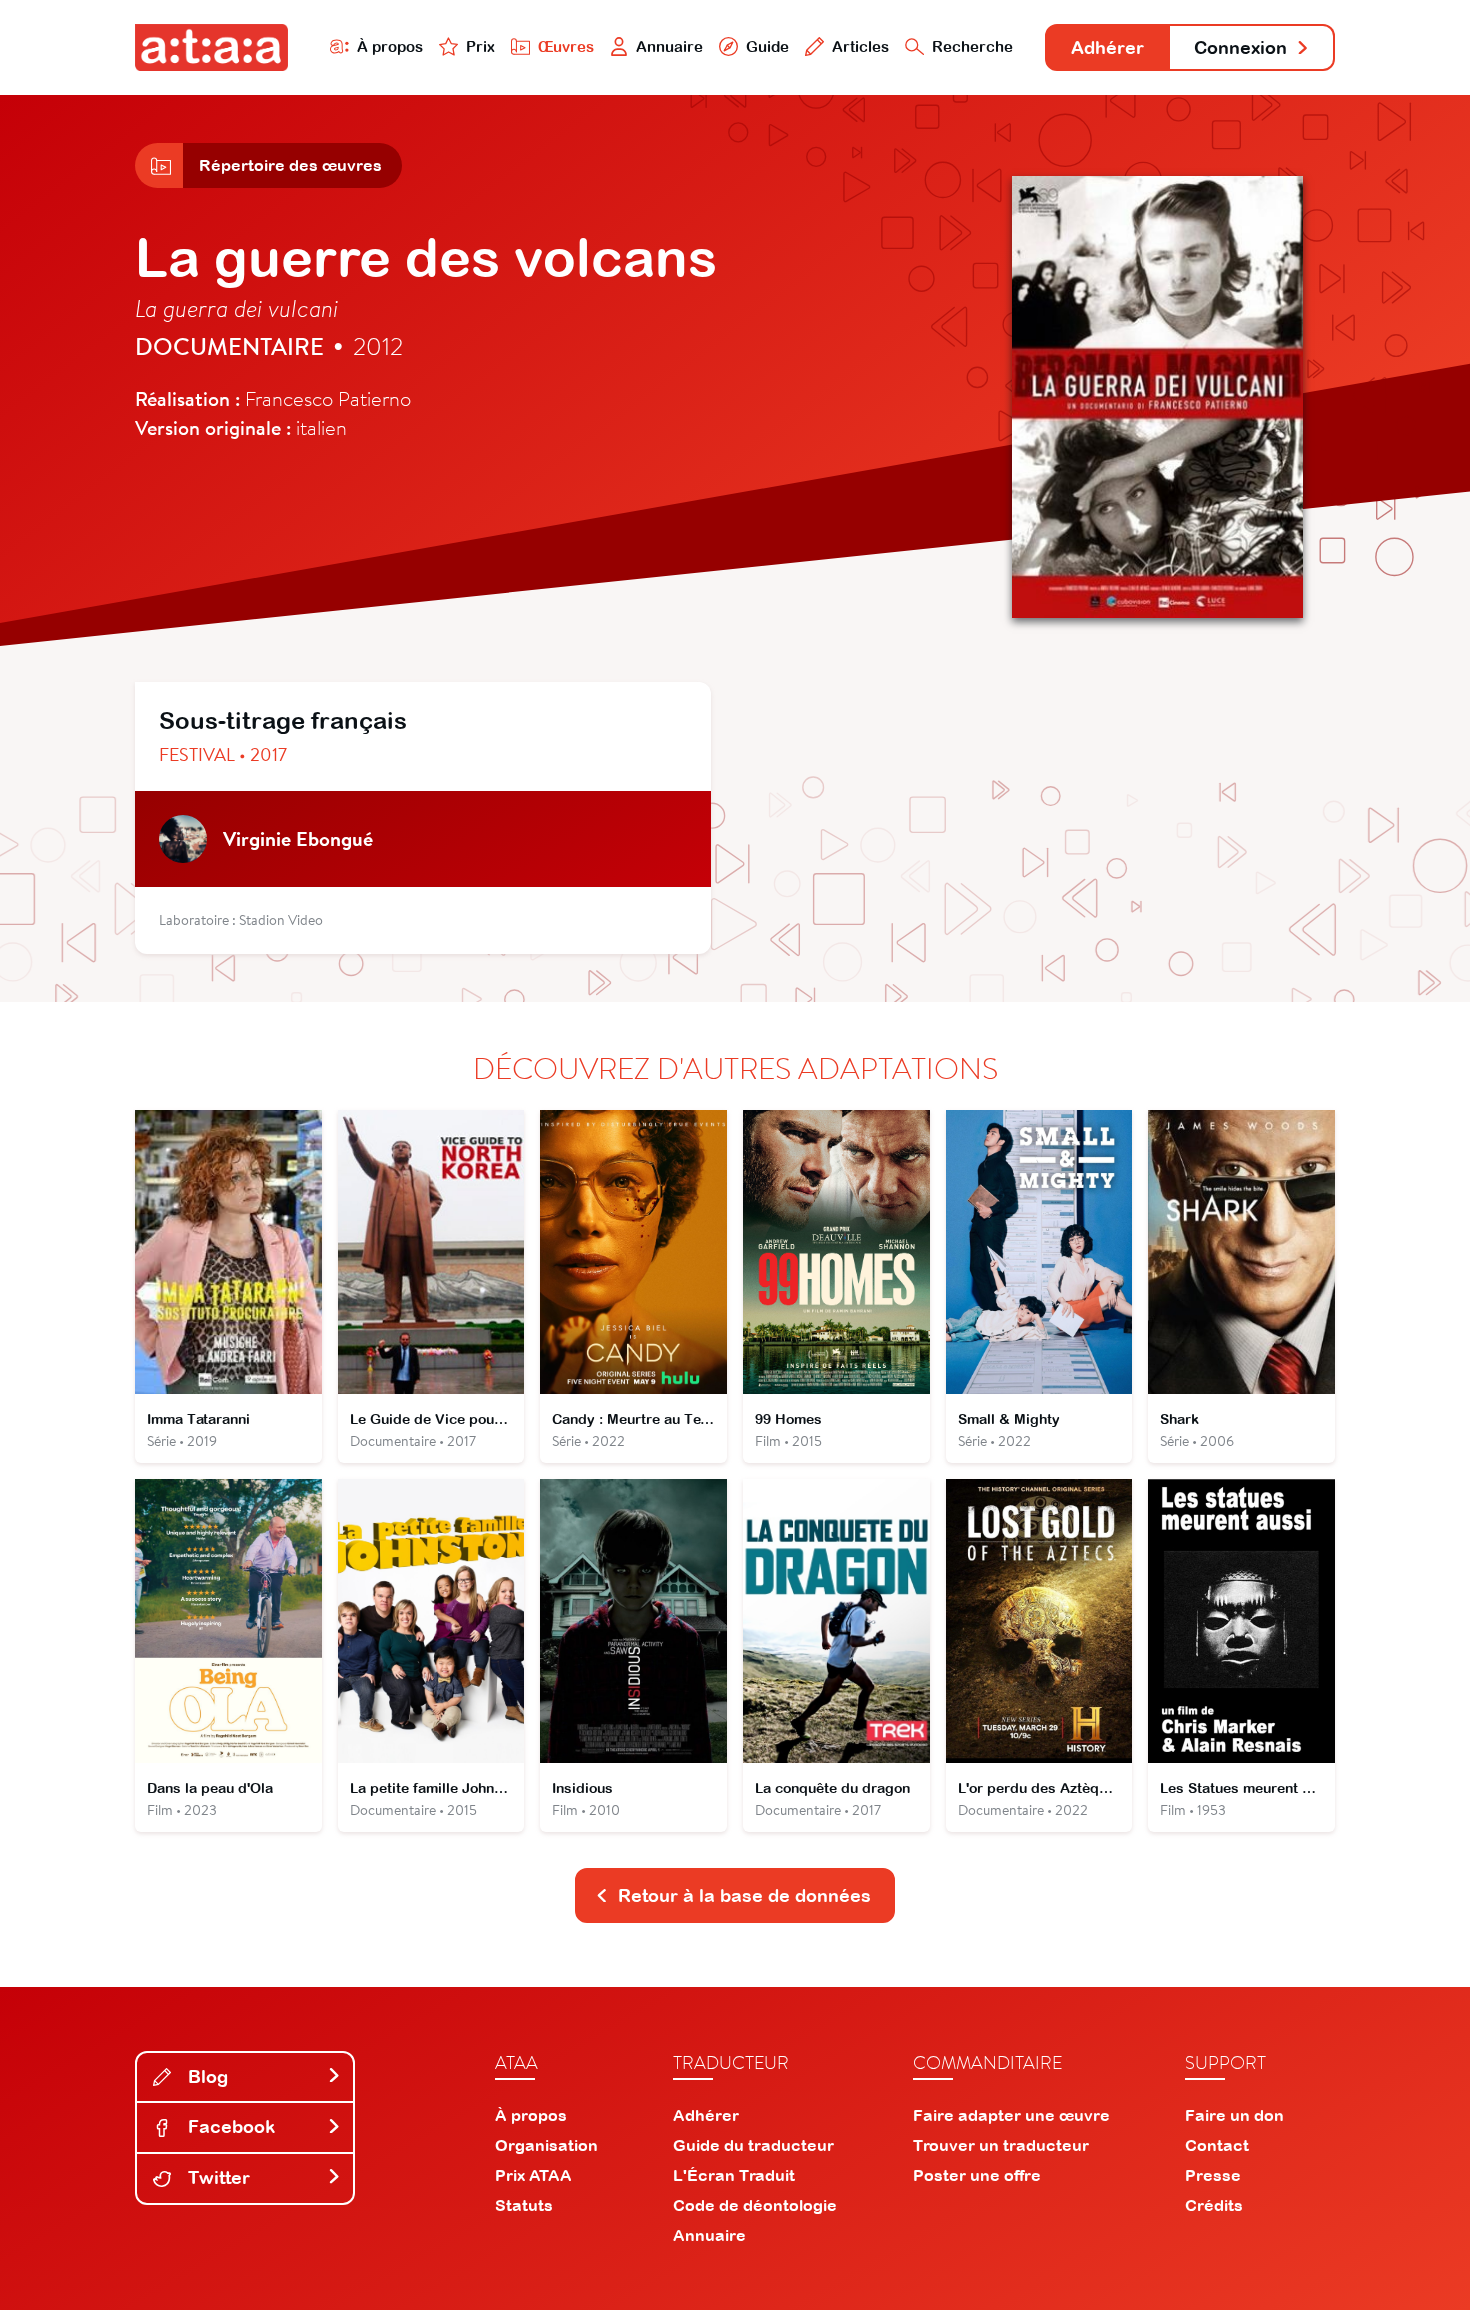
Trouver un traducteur (1001, 2145)
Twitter (216, 2177)
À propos (390, 46)
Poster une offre (977, 2175)
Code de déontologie (755, 2205)
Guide (767, 46)
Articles (860, 46)
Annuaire (669, 46)
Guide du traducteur (753, 2145)
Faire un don (1234, 2115)
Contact (1217, 2145)
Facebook (229, 2126)
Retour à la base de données (744, 1895)
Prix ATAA (533, 2175)
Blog (205, 2076)
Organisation (546, 2145)
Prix (480, 46)
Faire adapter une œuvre (1011, 2115)
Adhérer (1107, 47)
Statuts (524, 2205)
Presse (1213, 2175)
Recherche (972, 46)
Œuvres (566, 46)
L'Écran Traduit (734, 2175)
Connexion (1240, 47)
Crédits (1214, 2205)
